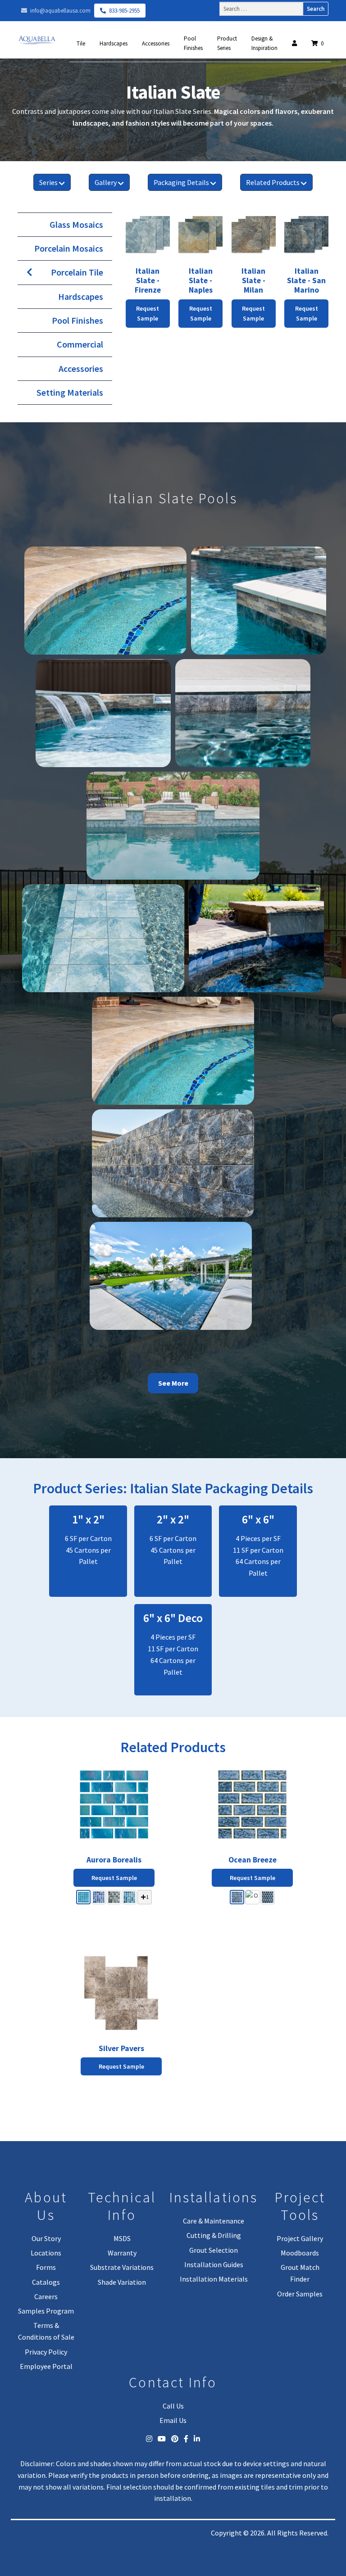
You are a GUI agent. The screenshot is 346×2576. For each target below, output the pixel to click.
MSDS (122, 2238)
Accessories (156, 43)
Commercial (80, 344)
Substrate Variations (122, 2267)
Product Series (227, 43)
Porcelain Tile (77, 272)
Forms (46, 2267)
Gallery (106, 182)
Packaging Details (181, 182)
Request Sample (114, 1878)
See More (173, 1383)
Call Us (173, 2406)
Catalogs (46, 2282)
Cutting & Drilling (214, 2235)
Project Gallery (300, 2238)
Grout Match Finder (300, 2273)
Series (48, 182)
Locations (46, 2253)
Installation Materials (214, 2279)
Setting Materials (70, 392)
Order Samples (300, 2294)
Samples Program (46, 2311)
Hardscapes (114, 43)
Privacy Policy (46, 2352)
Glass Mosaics (76, 224)
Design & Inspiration (264, 43)
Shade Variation (122, 2282)
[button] (83, 1897)
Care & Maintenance (214, 2221)
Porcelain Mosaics (69, 248)
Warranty (122, 2253)
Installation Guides (214, 2264)
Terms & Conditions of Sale (46, 2331)
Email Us (173, 2420)
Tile (81, 43)
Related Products (273, 182)
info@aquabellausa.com (60, 11)
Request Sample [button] (148, 314)
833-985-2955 (124, 11)
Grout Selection (214, 2250)
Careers (46, 2296)
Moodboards (300, 2253)
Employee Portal (46, 2366)
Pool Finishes (193, 43)
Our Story (46, 2238)
